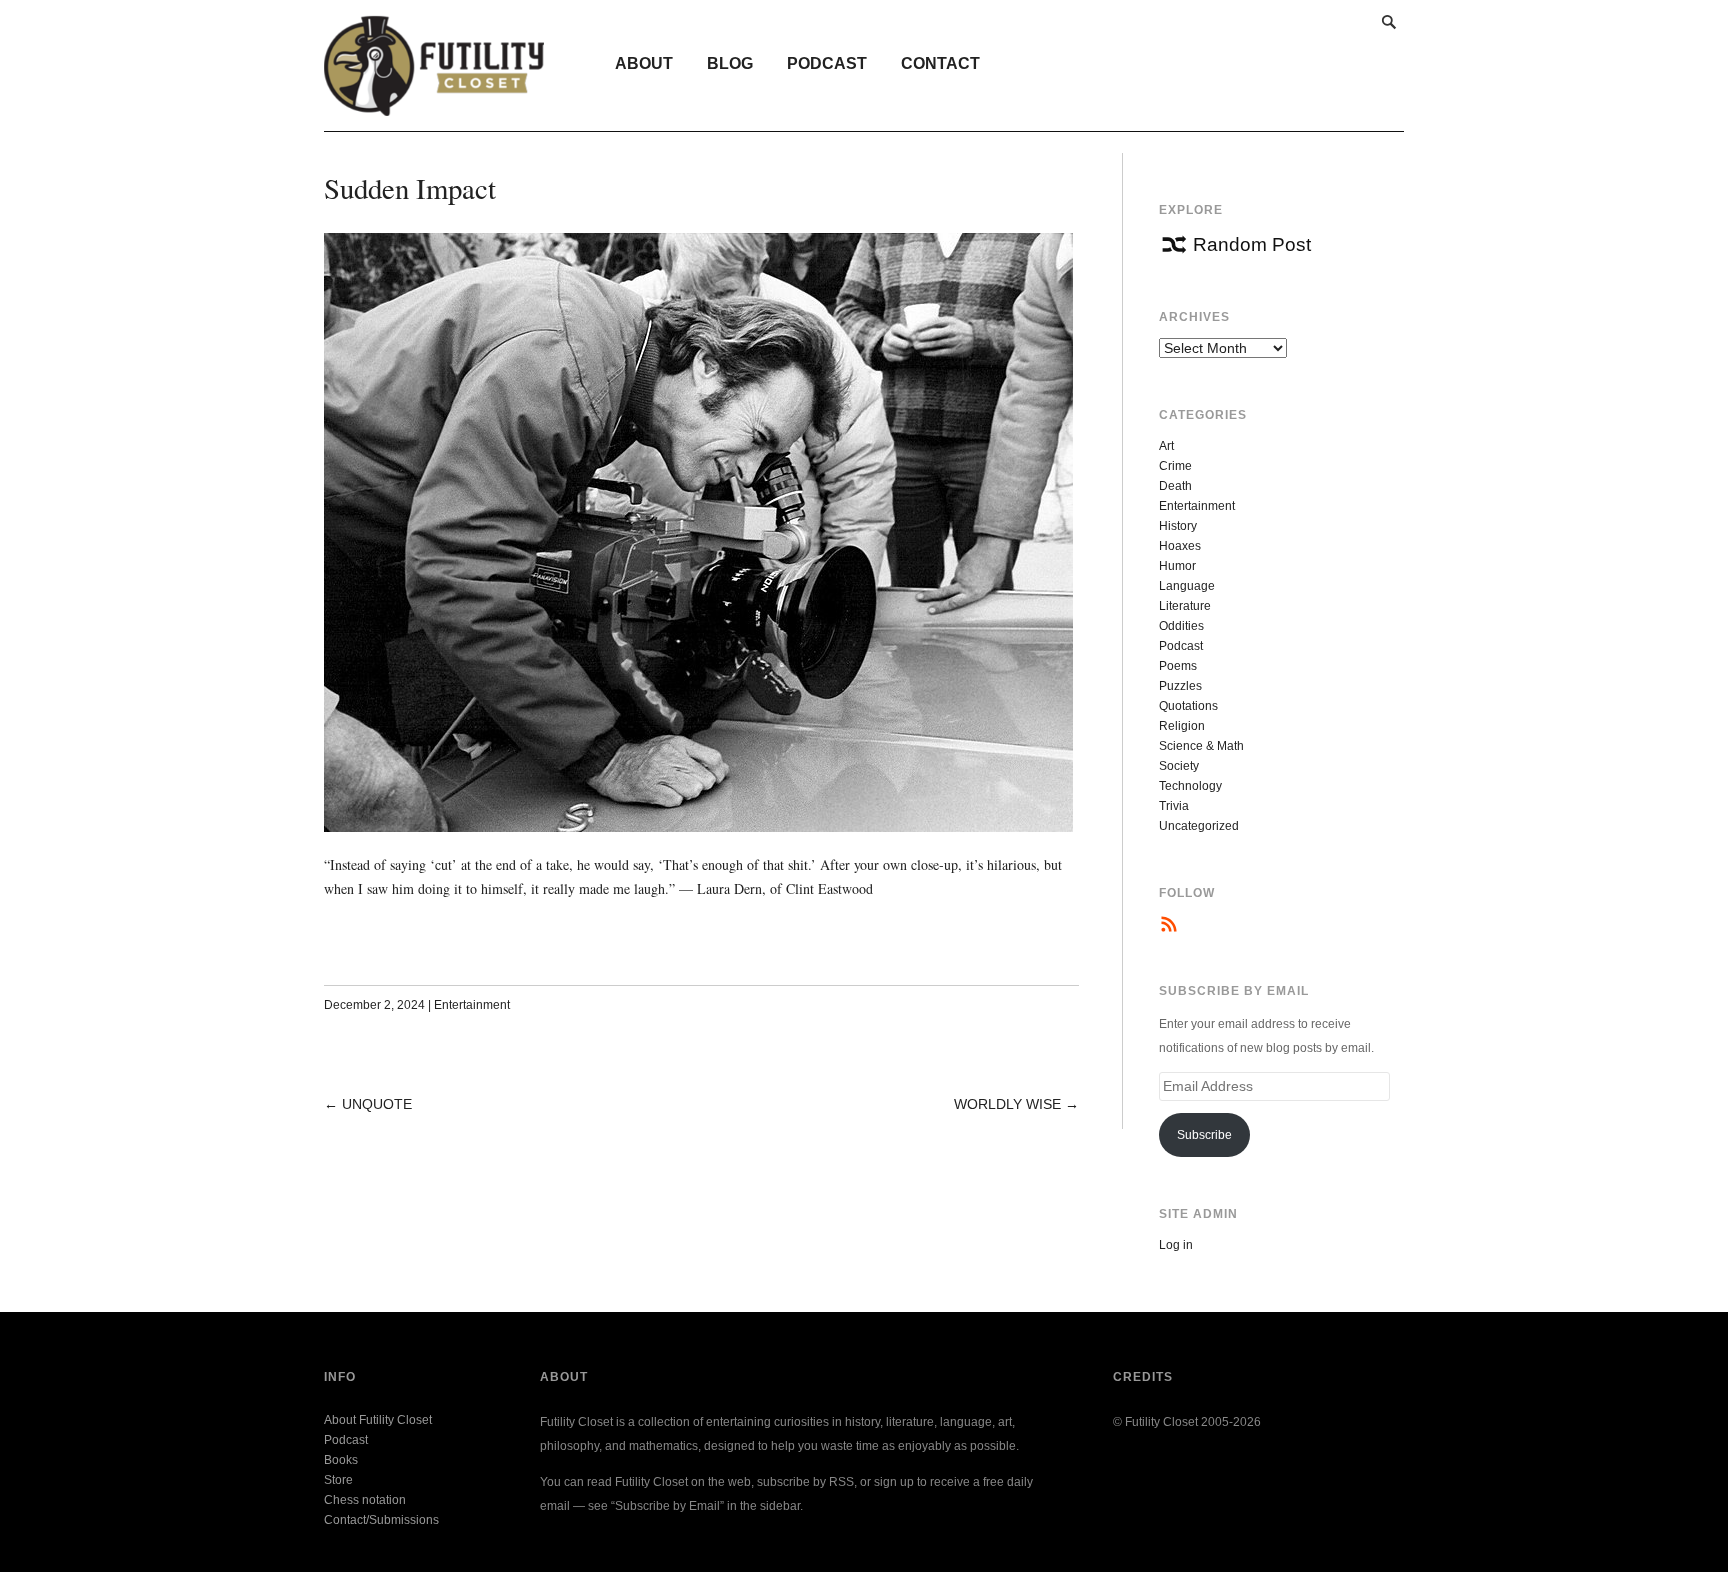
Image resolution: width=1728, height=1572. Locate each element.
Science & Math (1201, 746)
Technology (1190, 786)
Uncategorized (1199, 826)
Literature (1185, 606)
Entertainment (472, 1005)
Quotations (1188, 706)
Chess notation (365, 1500)
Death (1175, 486)
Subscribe (1204, 1135)
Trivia (1174, 806)
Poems (1178, 666)
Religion (1182, 726)
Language (1187, 586)
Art (1166, 446)
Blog (730, 63)
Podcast (827, 63)
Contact (940, 63)
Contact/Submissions (381, 1520)
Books (341, 1460)
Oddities (1181, 626)
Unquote (377, 1104)
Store (338, 1480)
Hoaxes (1180, 546)
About (644, 63)
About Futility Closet (378, 1420)
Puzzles (1180, 686)
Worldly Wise (1007, 1104)
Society (1179, 766)
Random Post (1252, 244)
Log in (1176, 1245)
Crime (1175, 466)
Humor (1177, 566)
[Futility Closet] (434, 105)
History (1178, 526)
